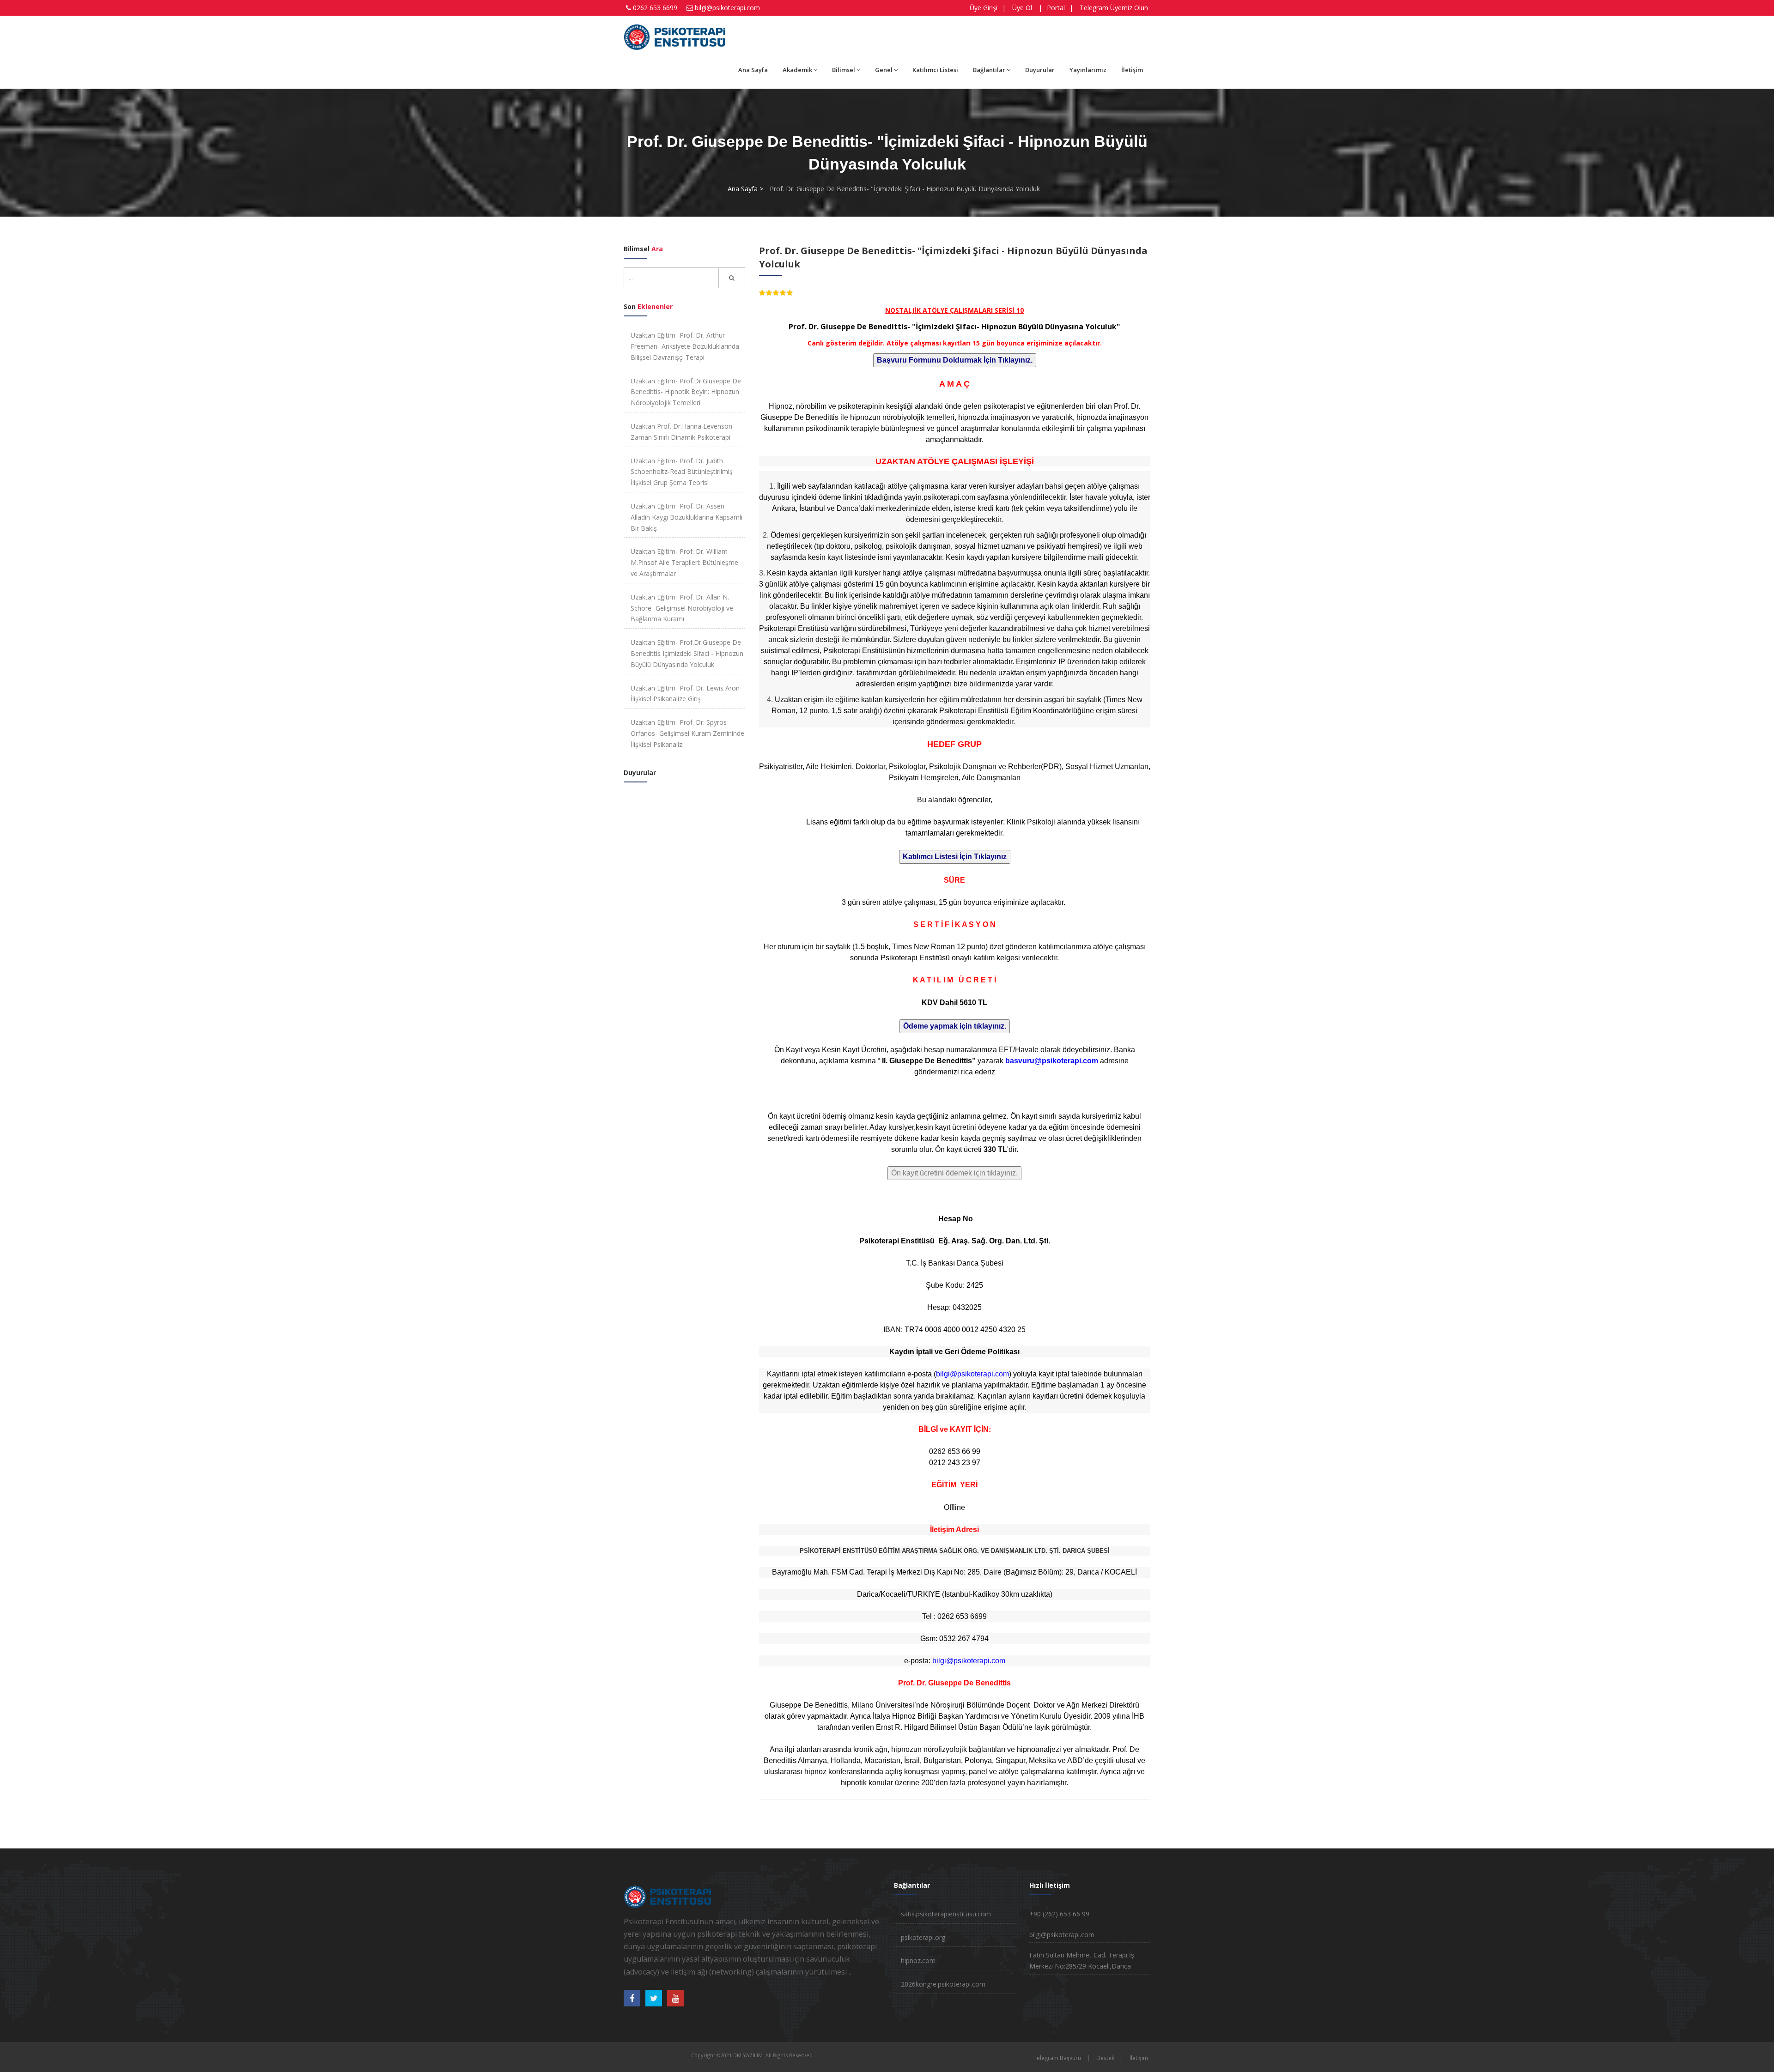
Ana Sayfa (753, 70)
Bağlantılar (989, 70)
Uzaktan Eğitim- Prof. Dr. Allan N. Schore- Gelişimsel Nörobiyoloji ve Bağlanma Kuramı (682, 608)
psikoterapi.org (923, 1937)
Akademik (797, 70)
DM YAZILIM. (749, 2055)
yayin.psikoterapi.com (940, 497)
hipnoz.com (918, 1960)
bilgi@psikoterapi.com (727, 8)
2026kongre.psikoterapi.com (943, 1984)
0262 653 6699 (655, 8)
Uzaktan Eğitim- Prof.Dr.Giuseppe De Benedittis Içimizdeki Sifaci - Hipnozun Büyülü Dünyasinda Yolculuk (687, 653)
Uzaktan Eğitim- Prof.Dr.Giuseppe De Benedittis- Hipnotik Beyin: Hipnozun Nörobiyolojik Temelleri (686, 392)
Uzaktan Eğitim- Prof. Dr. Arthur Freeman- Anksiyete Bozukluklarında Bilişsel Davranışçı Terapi (685, 346)
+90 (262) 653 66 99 (1059, 1914)
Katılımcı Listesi (935, 70)
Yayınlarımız (1088, 70)
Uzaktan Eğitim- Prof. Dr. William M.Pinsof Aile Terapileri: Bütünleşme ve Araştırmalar (684, 562)
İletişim (1132, 70)
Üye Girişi (984, 8)
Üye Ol (1022, 8)
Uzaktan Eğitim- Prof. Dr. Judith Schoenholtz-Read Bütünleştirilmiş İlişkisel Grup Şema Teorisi (682, 472)
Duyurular (1040, 70)
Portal (1056, 8)
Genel (884, 70)
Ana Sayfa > (745, 189)
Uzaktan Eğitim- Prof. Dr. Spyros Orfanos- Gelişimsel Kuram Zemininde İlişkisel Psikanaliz (687, 733)
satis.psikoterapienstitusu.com (946, 1914)
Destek (1105, 2058)
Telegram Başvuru (1057, 2058)
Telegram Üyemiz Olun (1114, 8)
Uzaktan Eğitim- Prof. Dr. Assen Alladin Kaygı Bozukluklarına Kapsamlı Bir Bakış (687, 517)
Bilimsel (844, 70)
